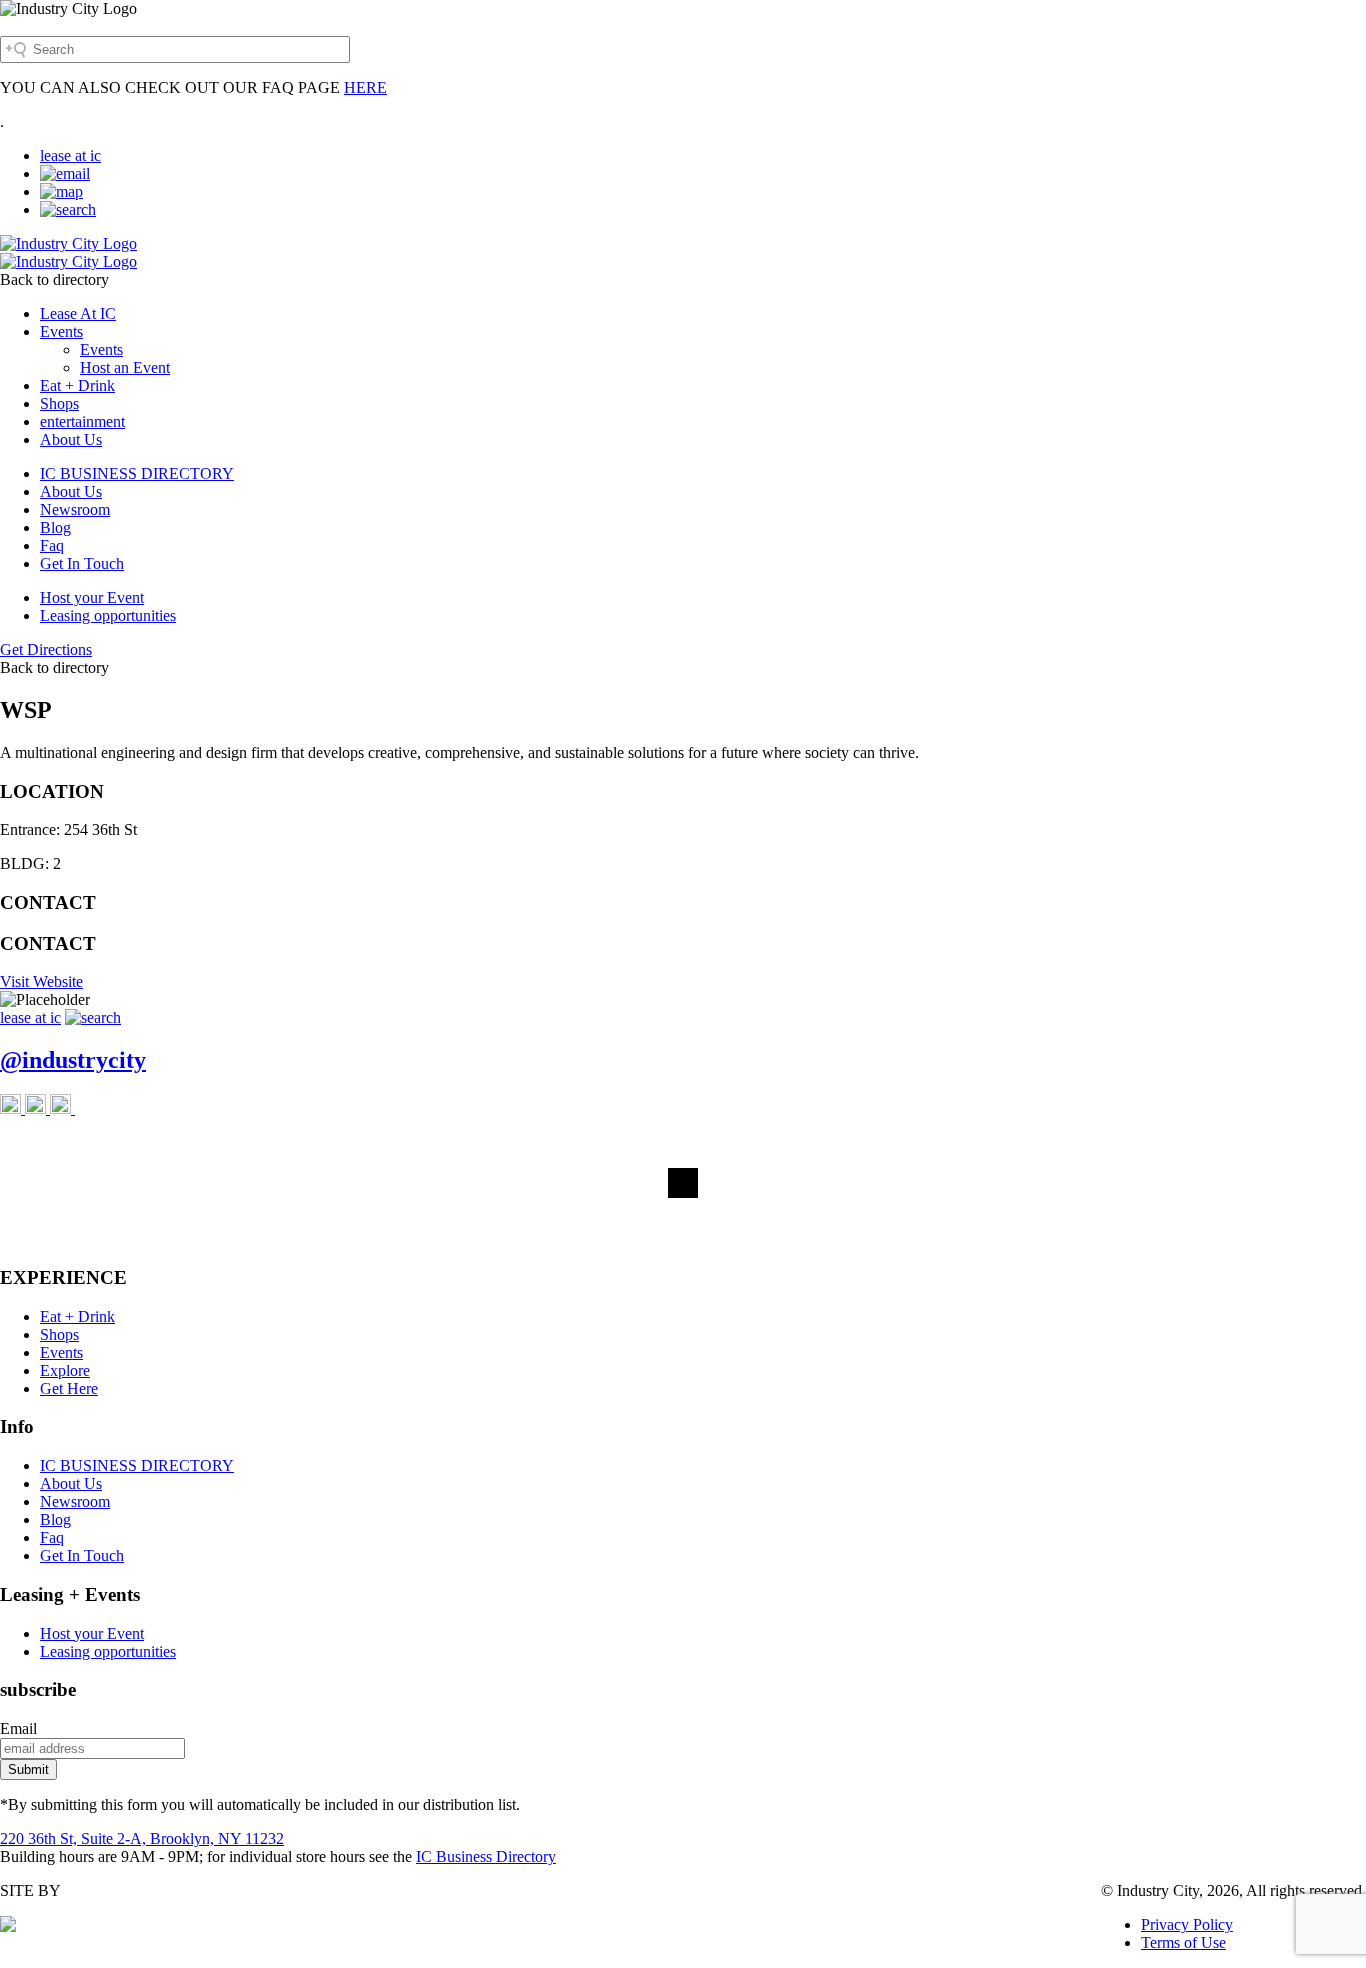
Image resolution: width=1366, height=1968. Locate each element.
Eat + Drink (77, 385)
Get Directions (46, 649)
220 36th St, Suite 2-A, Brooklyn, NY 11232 (142, 1838)
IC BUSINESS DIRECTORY (137, 473)
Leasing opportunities (108, 615)
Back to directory (54, 279)
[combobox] (175, 49)
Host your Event (92, 597)
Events (61, 331)
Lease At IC (78, 313)
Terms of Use (1183, 1942)
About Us (71, 439)
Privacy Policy (1187, 1924)
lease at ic (70, 155)
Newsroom (75, 509)
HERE (365, 87)
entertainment (82, 421)
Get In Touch (82, 563)
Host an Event (125, 367)
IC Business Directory (486, 1856)
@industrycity (73, 1060)
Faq (52, 545)
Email (18, 1728)
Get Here (69, 1388)
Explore (65, 1370)
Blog (55, 527)
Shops (59, 403)
